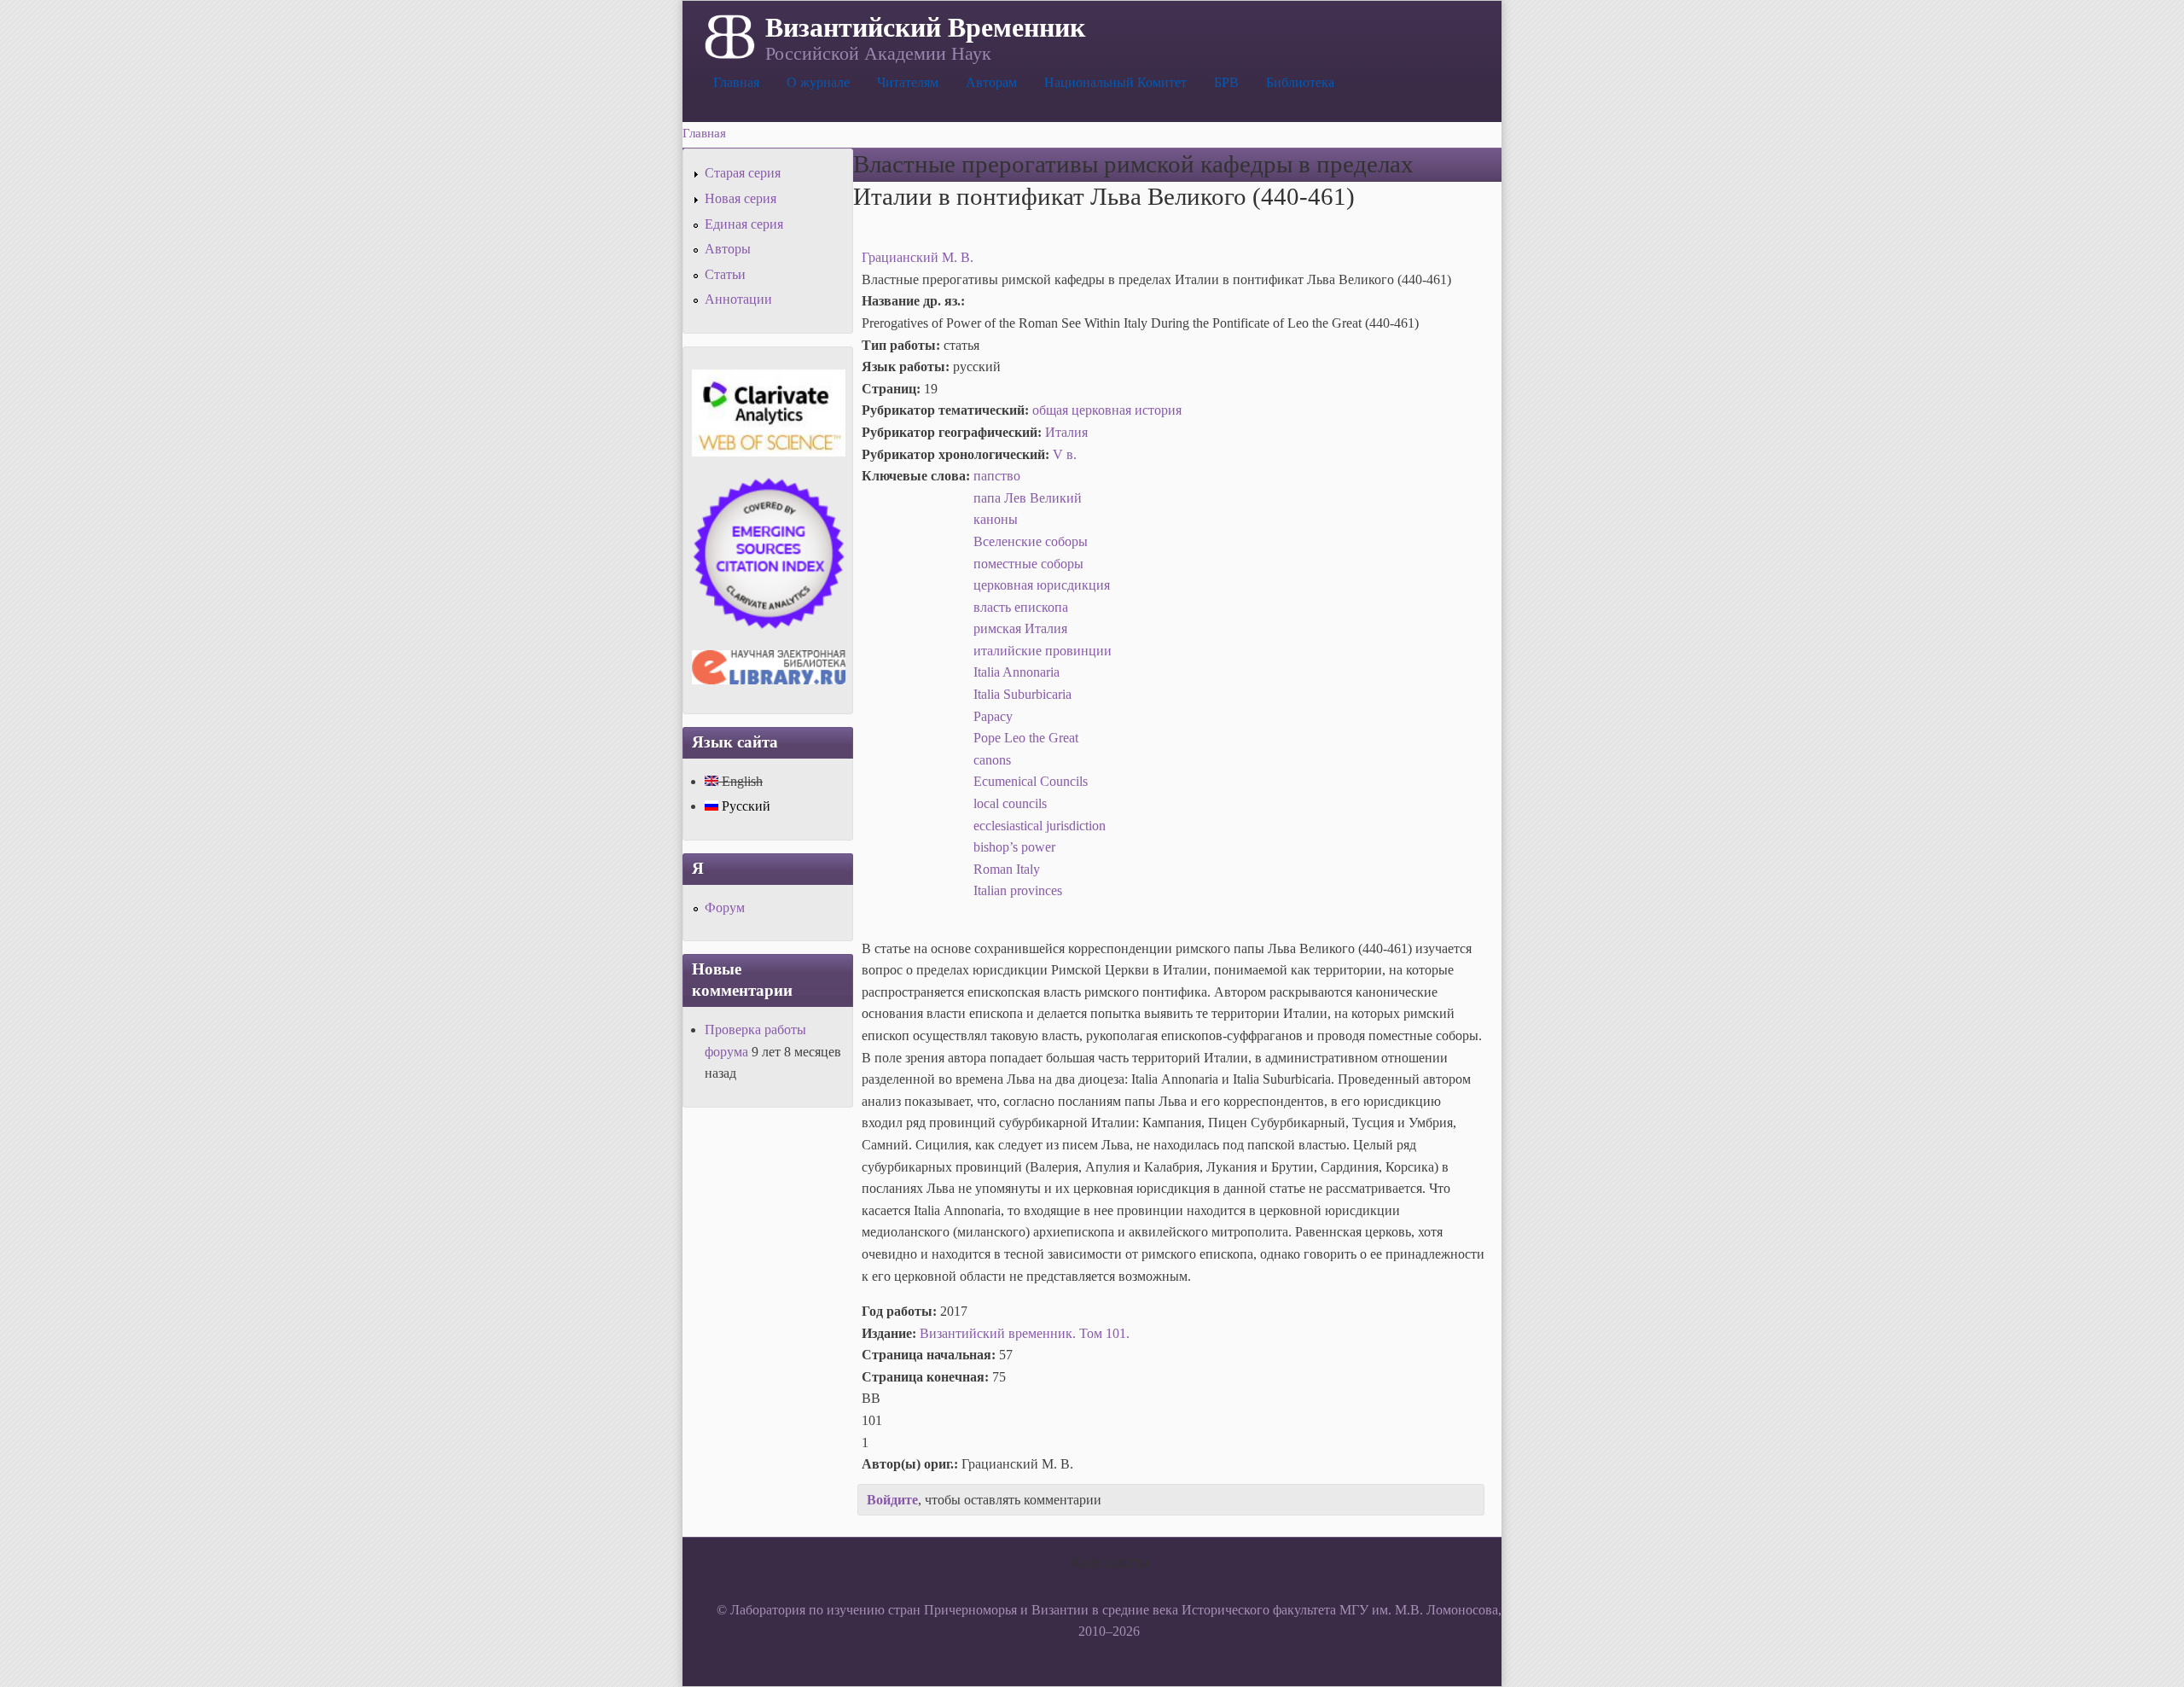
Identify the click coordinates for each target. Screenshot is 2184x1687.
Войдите (892, 1500)
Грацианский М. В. (918, 257)
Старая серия (743, 173)
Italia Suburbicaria (1022, 694)
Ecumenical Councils (1031, 781)
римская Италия (1020, 628)
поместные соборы (1028, 564)
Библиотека (1300, 82)
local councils (1010, 803)
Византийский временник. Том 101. (1025, 1333)
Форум (725, 907)
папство (997, 476)
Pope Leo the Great (1026, 738)
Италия (1066, 432)
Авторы (728, 249)
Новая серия (741, 198)
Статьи (725, 274)
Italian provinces (1018, 890)
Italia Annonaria (1016, 672)
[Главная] (728, 35)
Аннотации (738, 299)
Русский (744, 806)
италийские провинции (1043, 651)
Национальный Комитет (1115, 82)
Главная (736, 82)
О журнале (818, 82)
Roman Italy (1007, 869)
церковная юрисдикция (1042, 585)
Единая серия (744, 224)
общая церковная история (1107, 410)
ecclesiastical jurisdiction (1040, 826)
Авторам (991, 82)
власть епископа (1021, 607)
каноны (996, 519)
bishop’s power (1014, 847)
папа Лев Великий (1028, 498)
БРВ (1226, 82)
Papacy (993, 716)
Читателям (908, 82)
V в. (1065, 454)
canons (992, 760)
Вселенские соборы (1031, 541)
